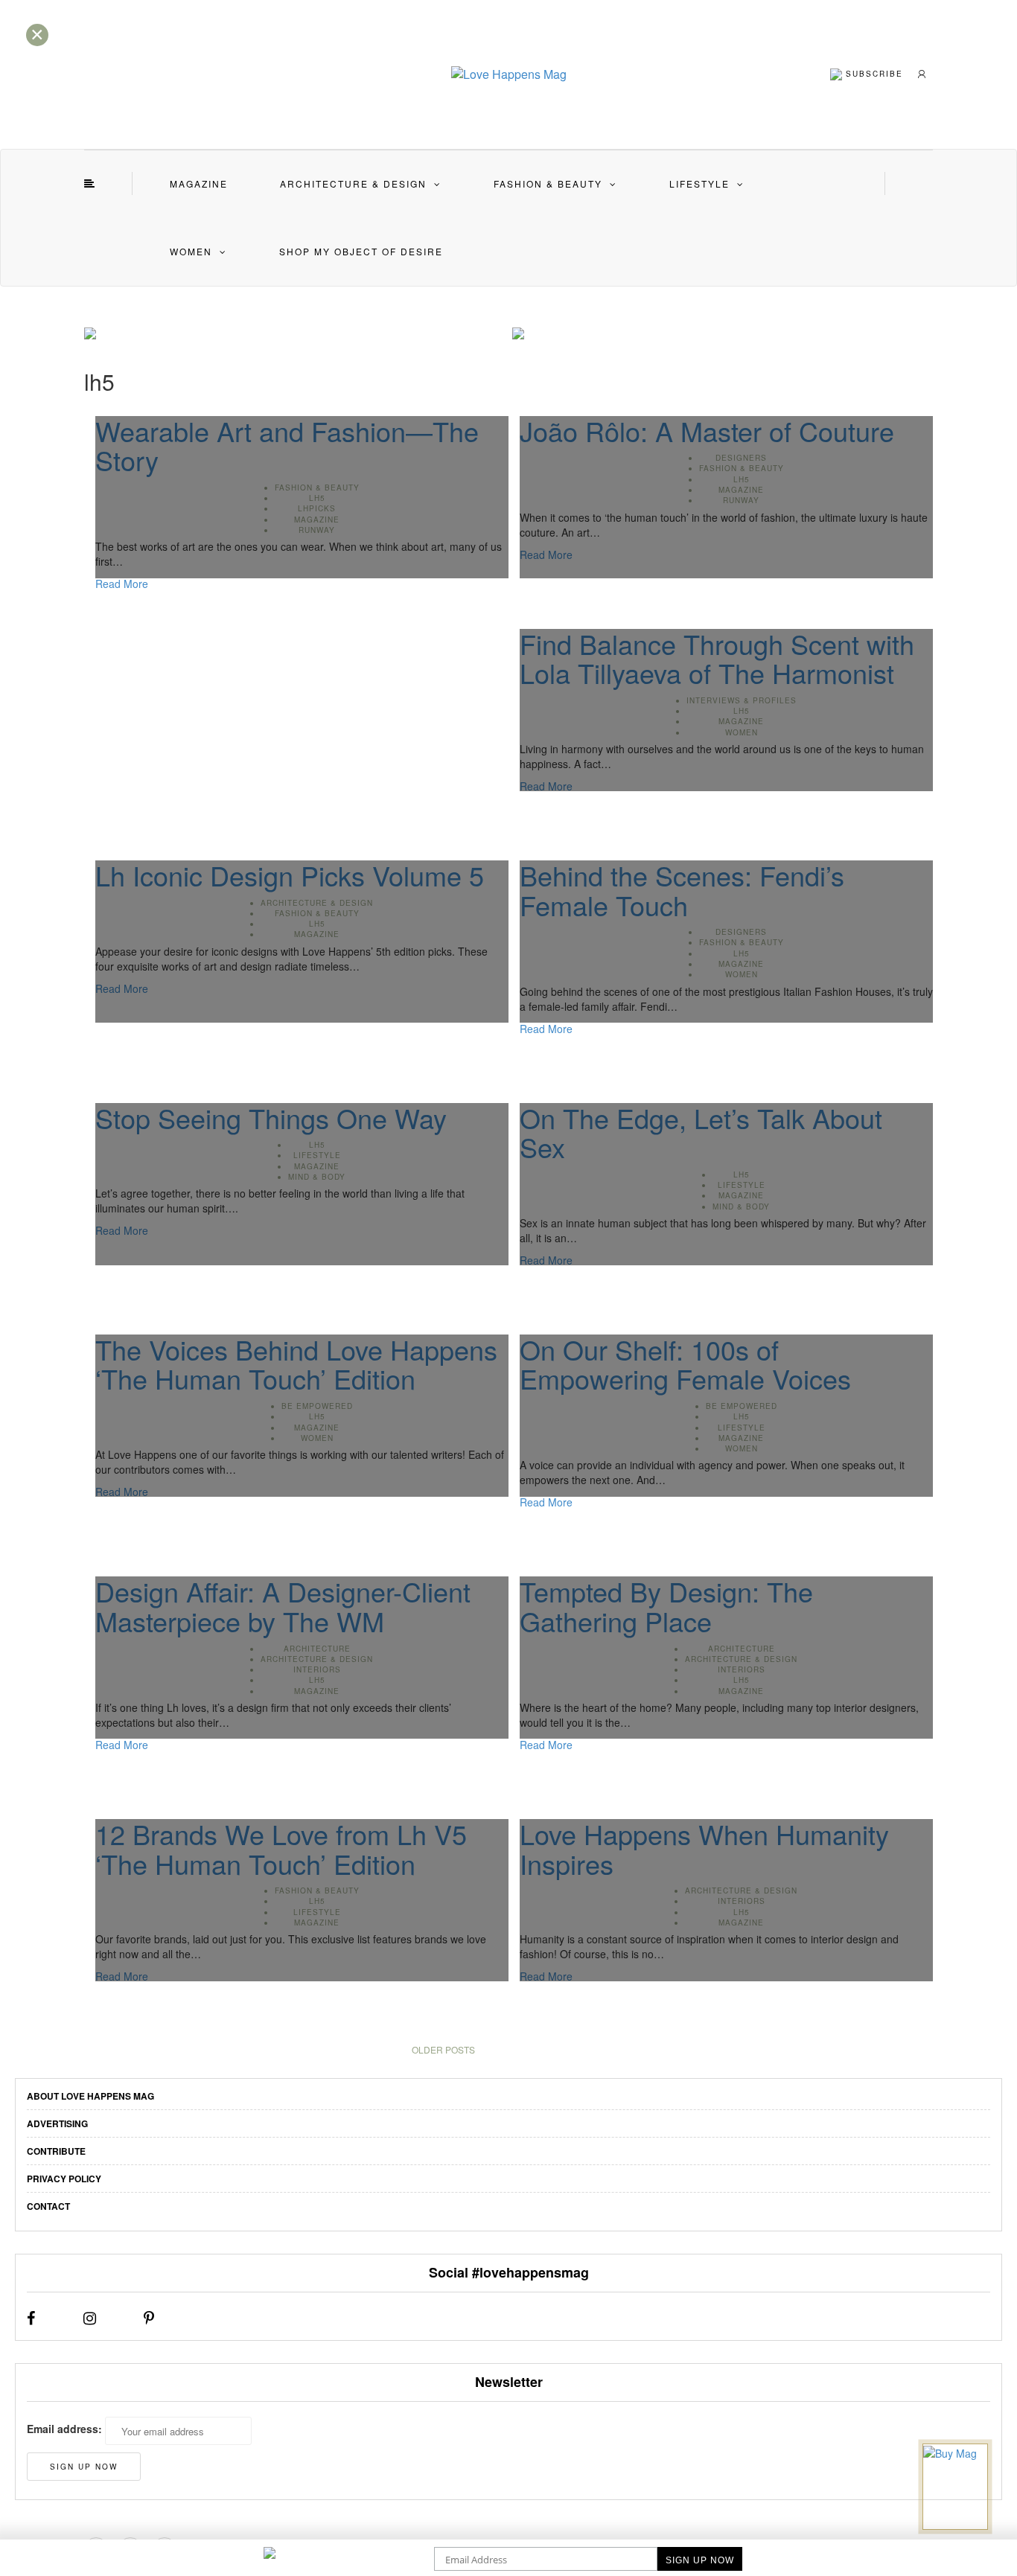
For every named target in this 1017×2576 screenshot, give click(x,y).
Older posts (443, 2049)
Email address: (64, 2429)
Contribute (56, 2151)
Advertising (57, 2123)
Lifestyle (699, 183)
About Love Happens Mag (90, 2096)
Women (191, 251)
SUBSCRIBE (873, 73)
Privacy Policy (64, 2179)
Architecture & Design (353, 183)
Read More (122, 584)
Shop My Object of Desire (361, 251)
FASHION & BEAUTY (548, 183)
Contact (48, 2206)
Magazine (199, 183)
